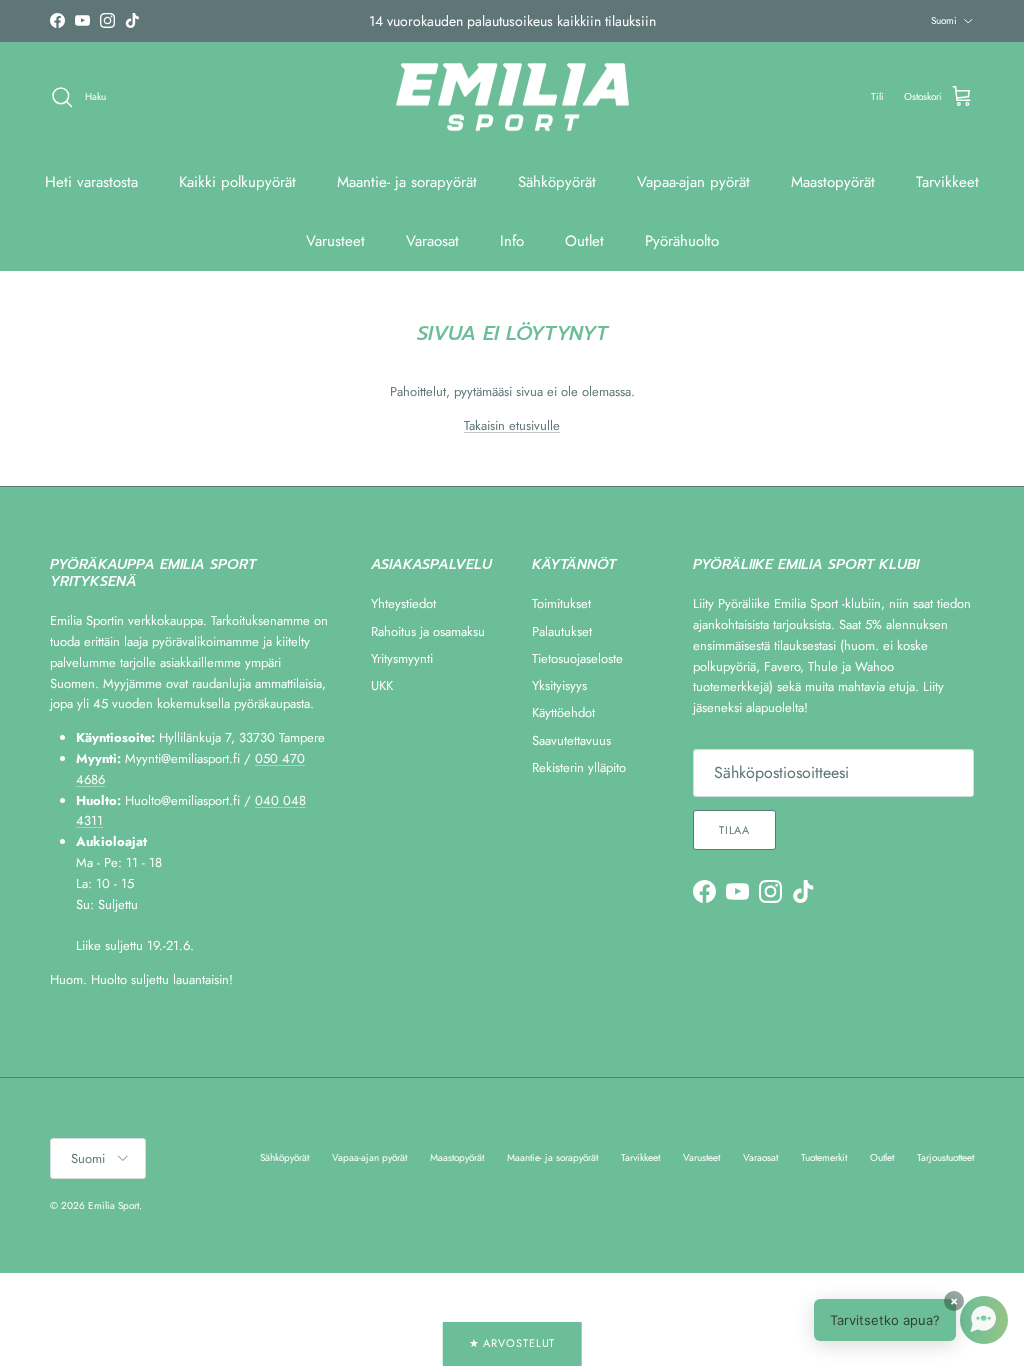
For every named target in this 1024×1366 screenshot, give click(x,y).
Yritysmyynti (402, 658)
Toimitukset (561, 603)
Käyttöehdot (563, 712)
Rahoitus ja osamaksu (428, 631)
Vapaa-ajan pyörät (693, 182)
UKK (382, 685)
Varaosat (432, 241)
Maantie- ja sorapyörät (407, 182)
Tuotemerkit (824, 1157)
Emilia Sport (113, 1205)
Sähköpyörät (557, 182)
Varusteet (335, 241)
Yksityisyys (559, 685)
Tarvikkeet (947, 182)
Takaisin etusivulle (512, 425)
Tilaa (734, 830)
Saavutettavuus (571, 740)
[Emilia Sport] (512, 97)
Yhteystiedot (403, 603)
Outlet (584, 241)
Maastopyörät (833, 182)
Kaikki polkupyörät (237, 182)
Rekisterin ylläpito (579, 767)
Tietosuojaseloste (577, 658)
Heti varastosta (91, 182)
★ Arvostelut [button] (512, 1343)
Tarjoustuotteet (945, 1157)
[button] (911, 1320)
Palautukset (562, 631)
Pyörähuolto (682, 241)
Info (512, 241)
